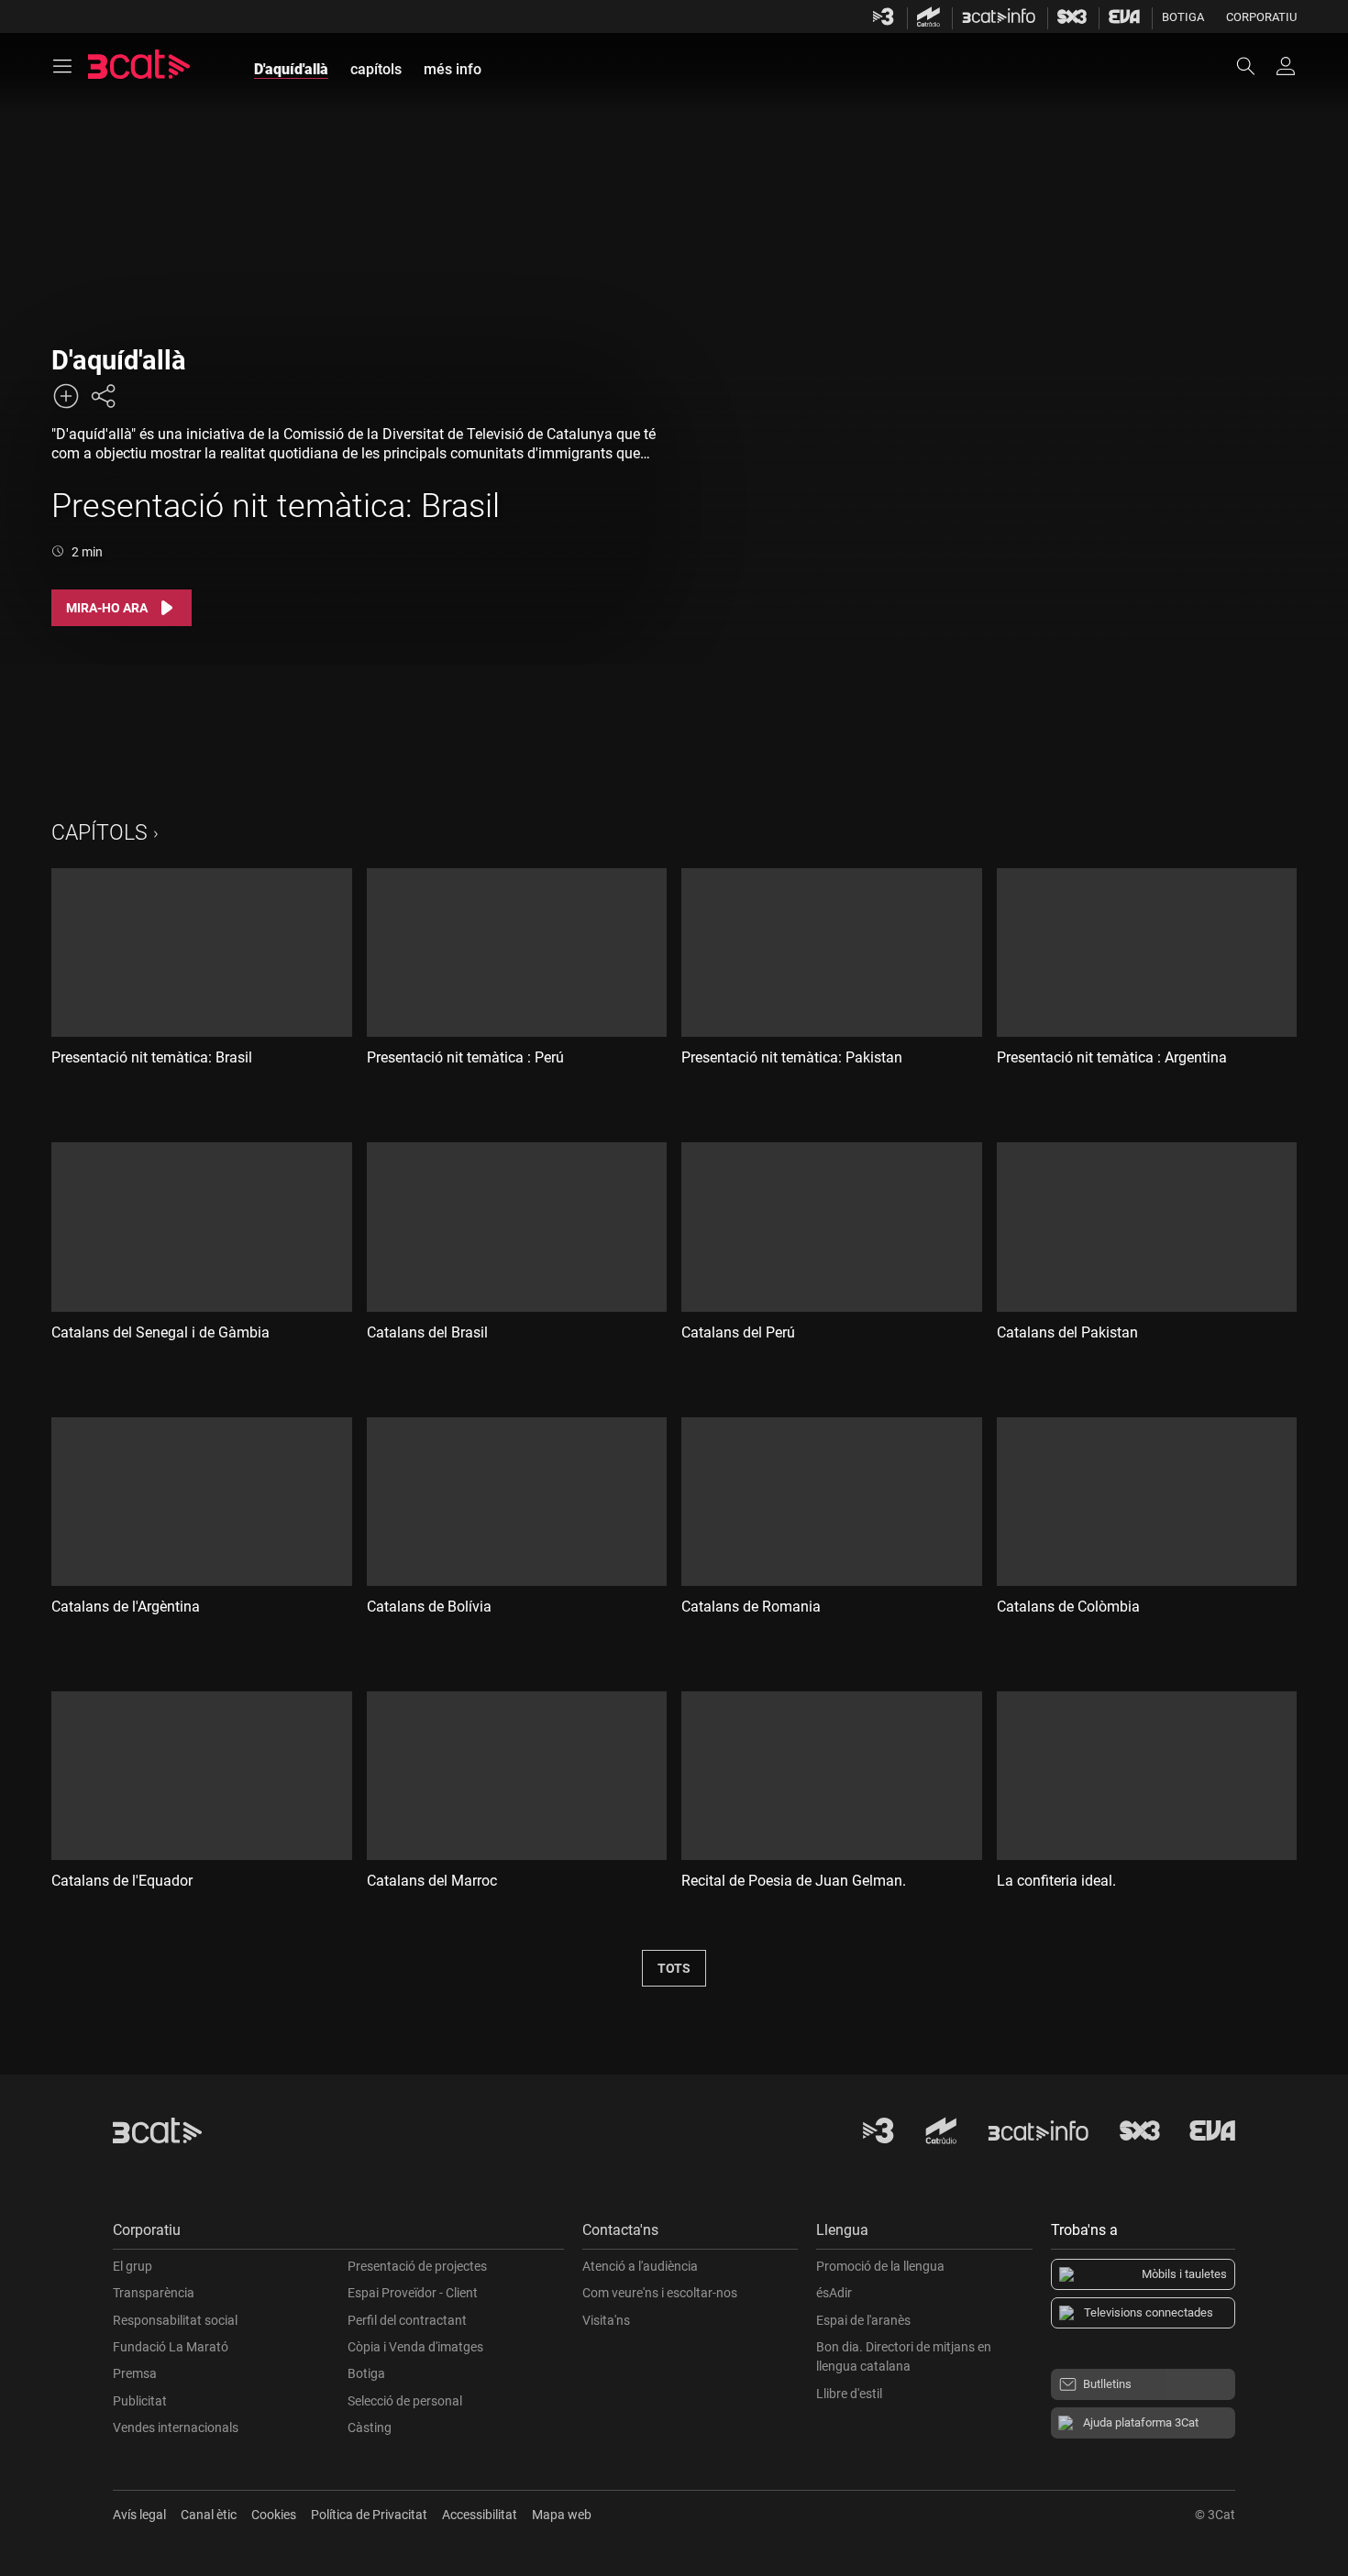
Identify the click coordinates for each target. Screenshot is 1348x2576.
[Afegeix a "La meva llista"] (66, 396)
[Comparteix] (103, 396)
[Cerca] (1254, 66)
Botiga (1183, 17)
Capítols (99, 833)
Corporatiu (1261, 17)
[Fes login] (1286, 66)
